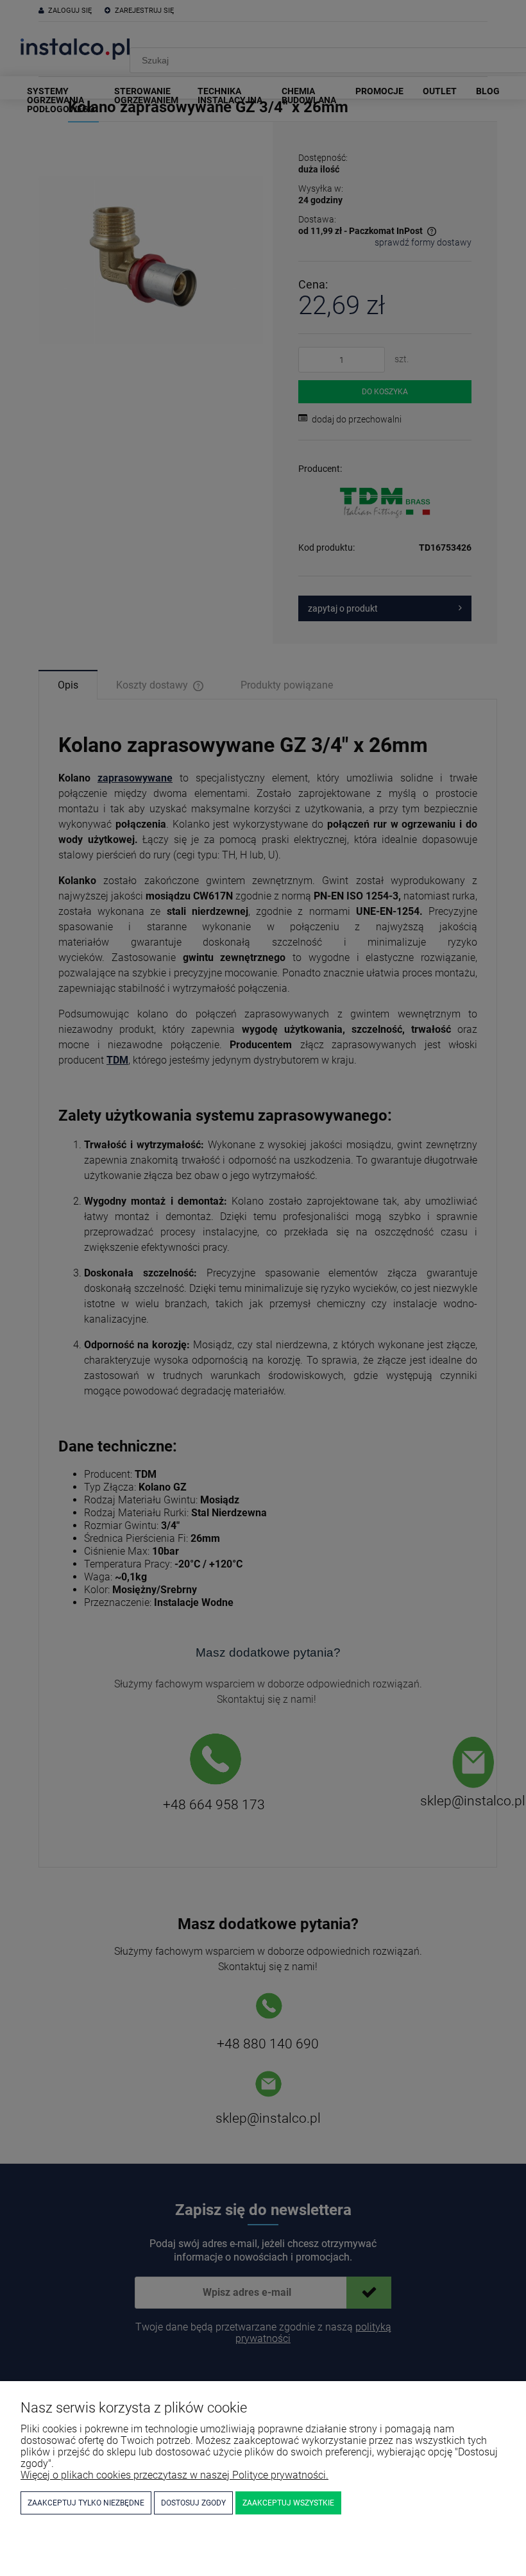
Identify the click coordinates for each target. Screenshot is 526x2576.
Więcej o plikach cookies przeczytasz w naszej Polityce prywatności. (174, 2475)
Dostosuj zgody (193, 2503)
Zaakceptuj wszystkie (288, 2503)
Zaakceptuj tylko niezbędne (86, 2503)
